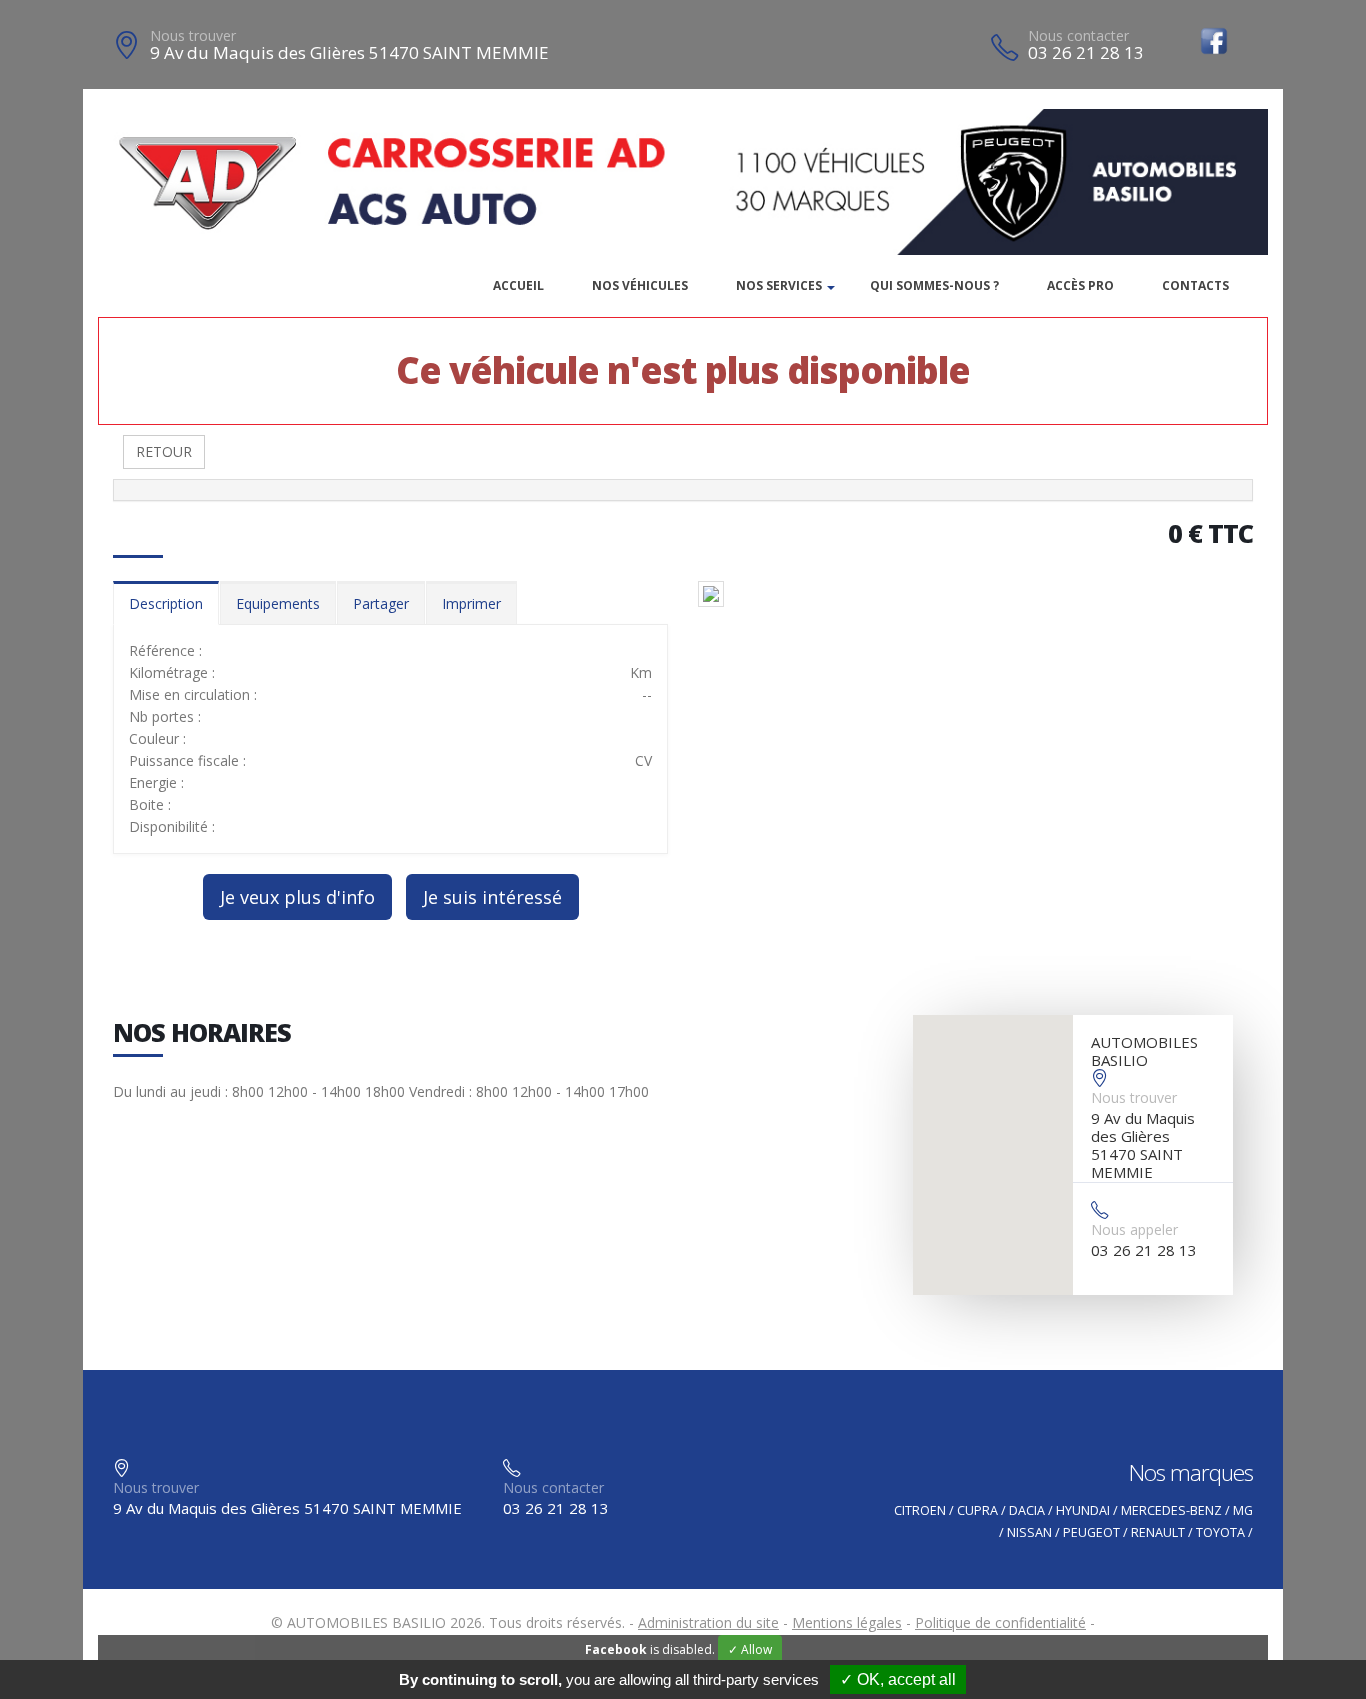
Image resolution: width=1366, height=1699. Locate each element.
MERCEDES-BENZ (1171, 1510)
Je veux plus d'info (297, 897)
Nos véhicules (640, 285)
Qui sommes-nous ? (934, 285)
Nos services (779, 285)
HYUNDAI (1083, 1510)
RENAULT (1158, 1532)
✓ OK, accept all (898, 1679)
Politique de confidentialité (1000, 1622)
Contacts (1195, 285)
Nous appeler (1134, 1229)
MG (1243, 1510)
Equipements (278, 603)
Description (166, 603)
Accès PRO (1080, 285)
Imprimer (471, 603)
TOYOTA (1220, 1532)
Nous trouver (193, 35)
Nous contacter (1078, 35)
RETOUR (164, 451)
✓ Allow (750, 1649)
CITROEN (920, 1510)
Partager (381, 603)
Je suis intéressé (492, 897)
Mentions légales (847, 1622)
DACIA (1027, 1510)
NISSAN (1029, 1532)
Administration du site (708, 1622)
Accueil (518, 285)
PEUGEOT (1091, 1532)
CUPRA (977, 1510)
